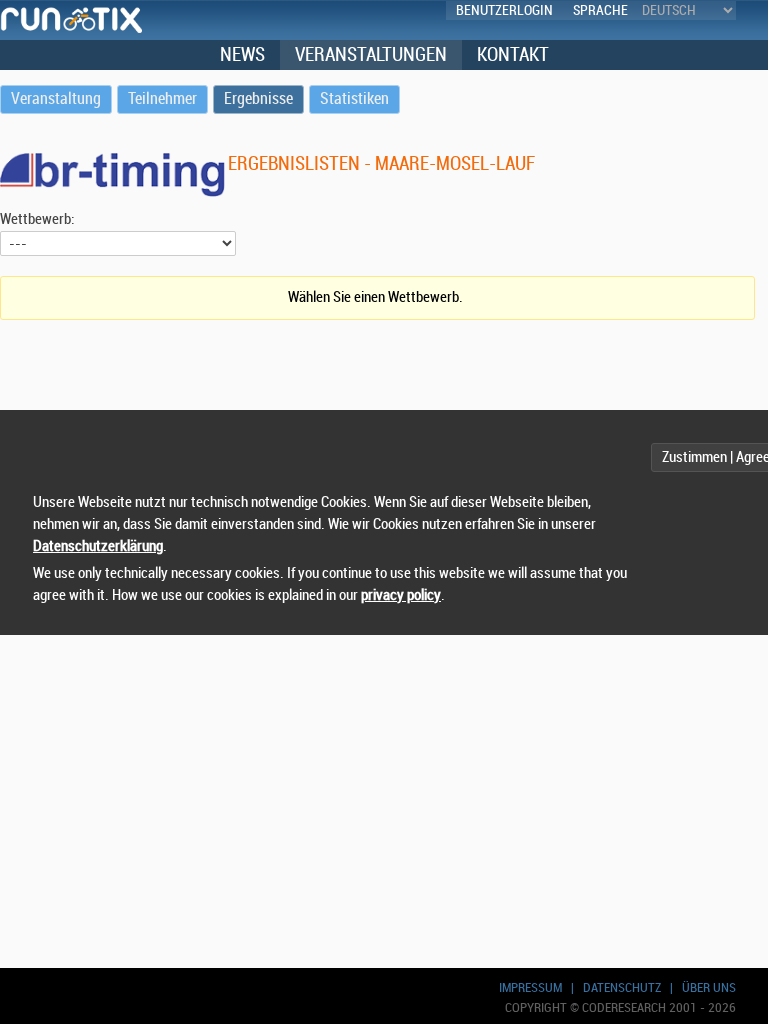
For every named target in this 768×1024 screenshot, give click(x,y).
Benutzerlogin (504, 10)
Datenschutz (622, 987)
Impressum (530, 987)
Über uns (709, 987)
